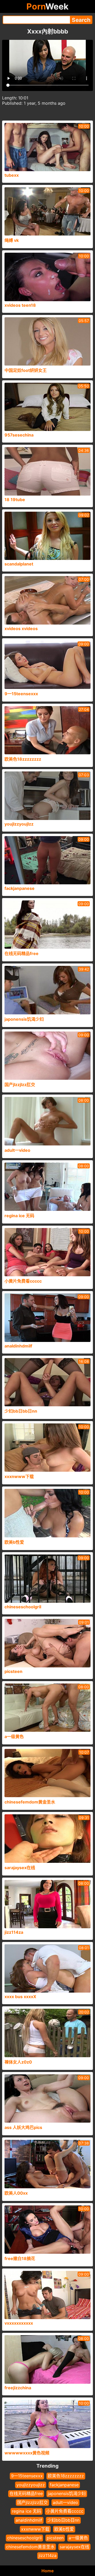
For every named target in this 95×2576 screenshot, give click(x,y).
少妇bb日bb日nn (63, 2520)
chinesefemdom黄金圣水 (30, 2547)
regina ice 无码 (27, 2511)
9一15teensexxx (27, 2476)
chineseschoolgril (24, 2538)
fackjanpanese (64, 2485)
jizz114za (47, 2555)
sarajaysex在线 (74, 2547)
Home (48, 2571)
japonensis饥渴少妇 (67, 2493)
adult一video (65, 2502)
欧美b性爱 (64, 2529)
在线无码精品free (26, 2493)
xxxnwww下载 (35, 2529)
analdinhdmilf (29, 2520)
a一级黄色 (78, 2538)
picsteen (55, 2538)
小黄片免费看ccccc (65, 2511)
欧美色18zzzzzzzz (66, 2476)
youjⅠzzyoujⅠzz (31, 2485)
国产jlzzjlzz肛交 (32, 2502)
